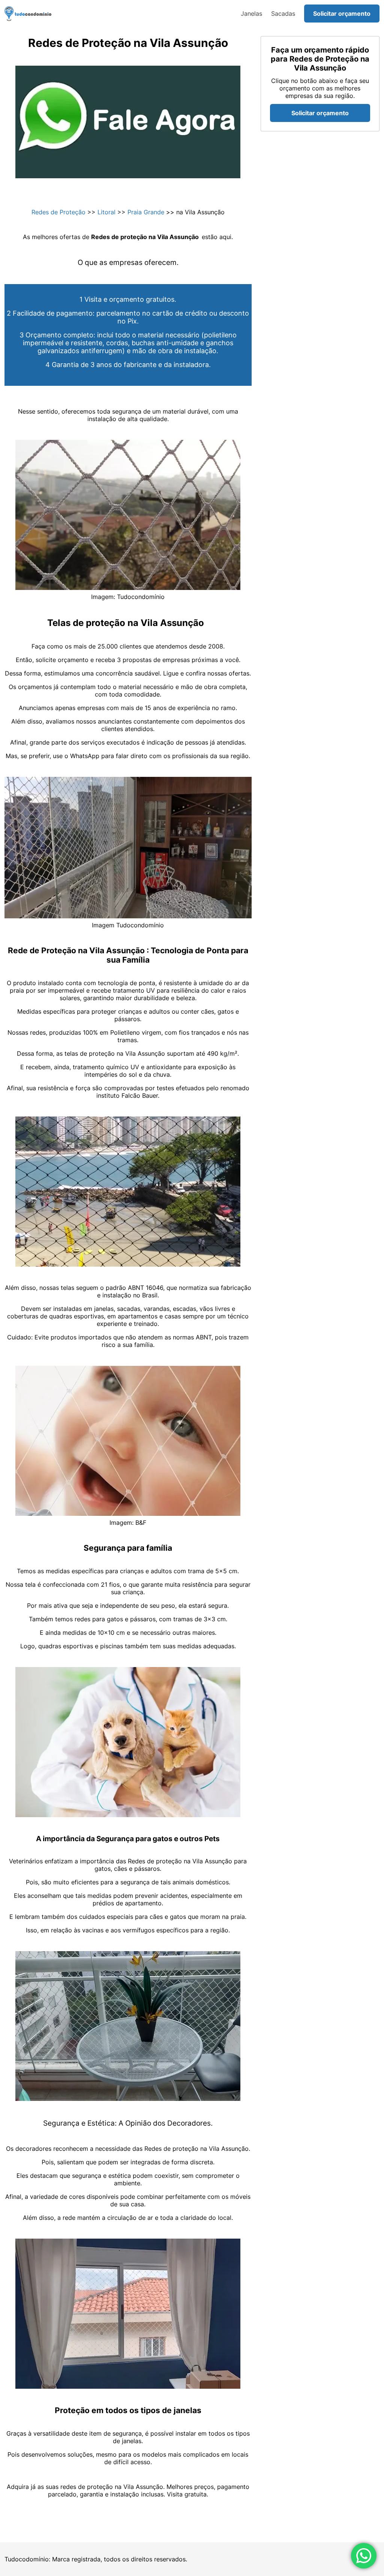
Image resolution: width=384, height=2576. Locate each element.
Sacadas (283, 14)
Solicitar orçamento (342, 14)
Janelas (251, 14)
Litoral (106, 212)
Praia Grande (146, 212)
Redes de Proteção (58, 212)
